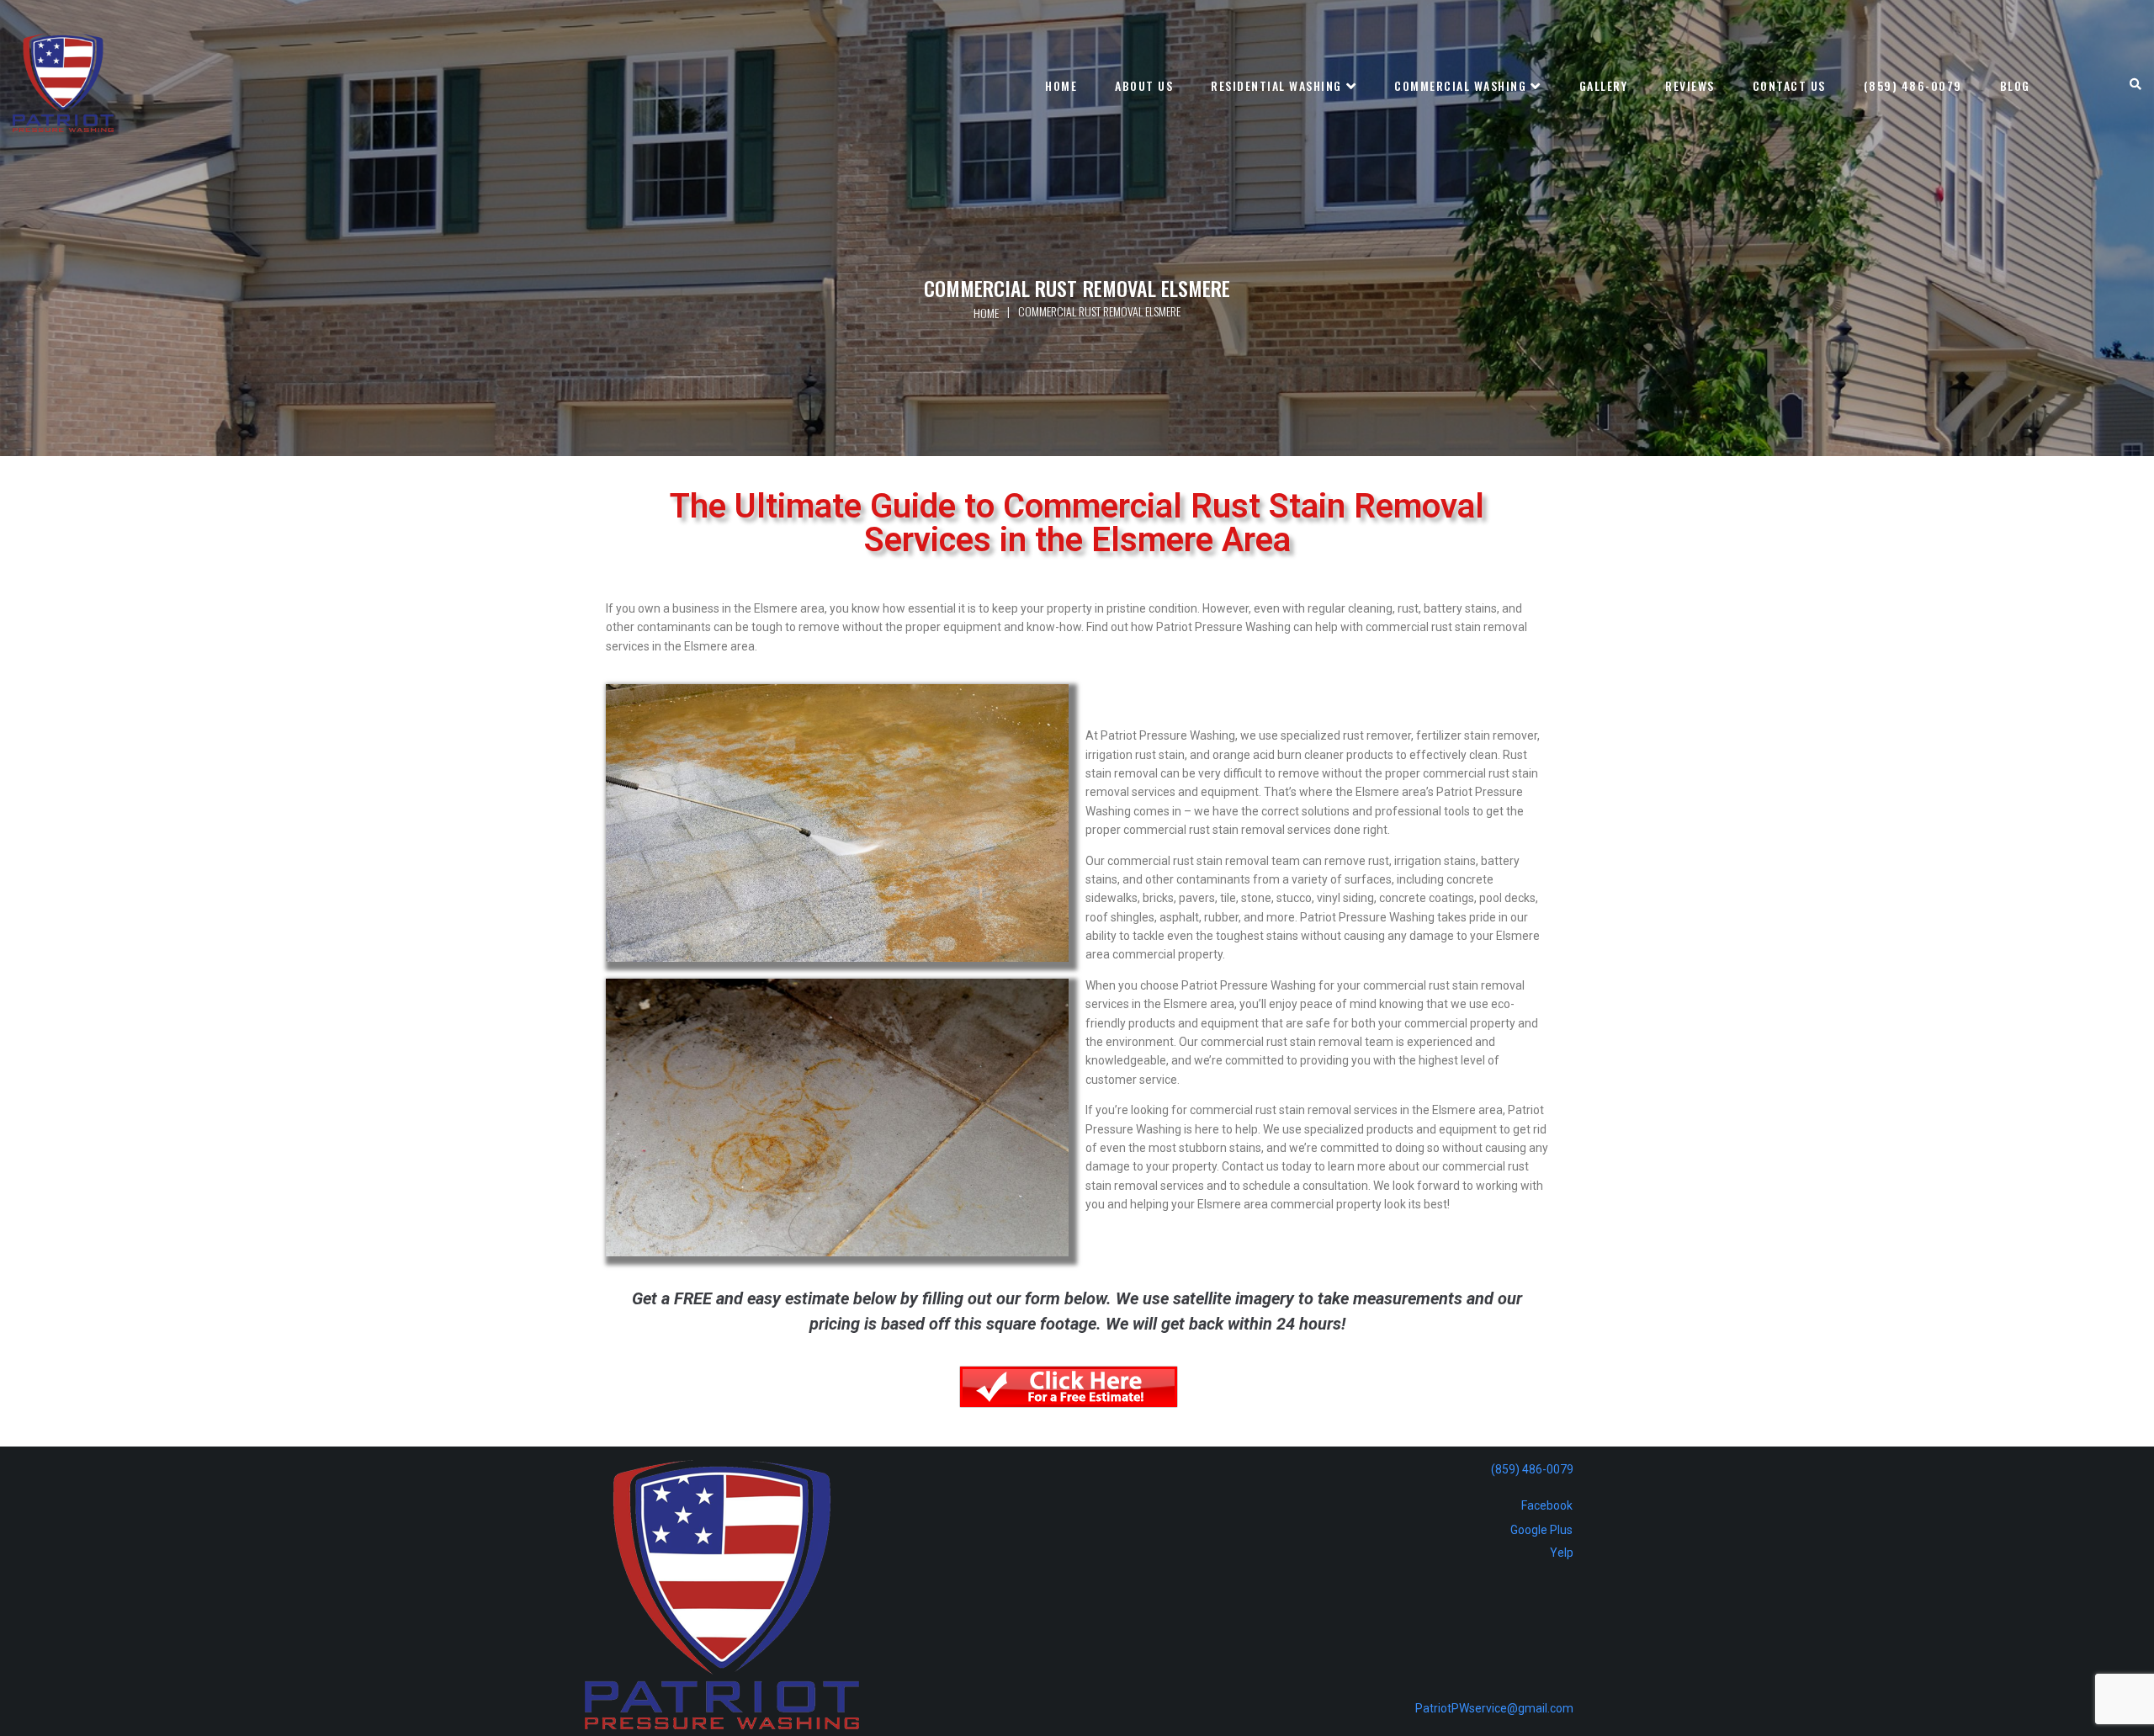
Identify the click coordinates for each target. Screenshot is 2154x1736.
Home (986, 313)
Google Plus (1541, 1530)
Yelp (1562, 1553)
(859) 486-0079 (1532, 1469)
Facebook (1547, 1505)
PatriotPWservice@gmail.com (1494, 1708)
